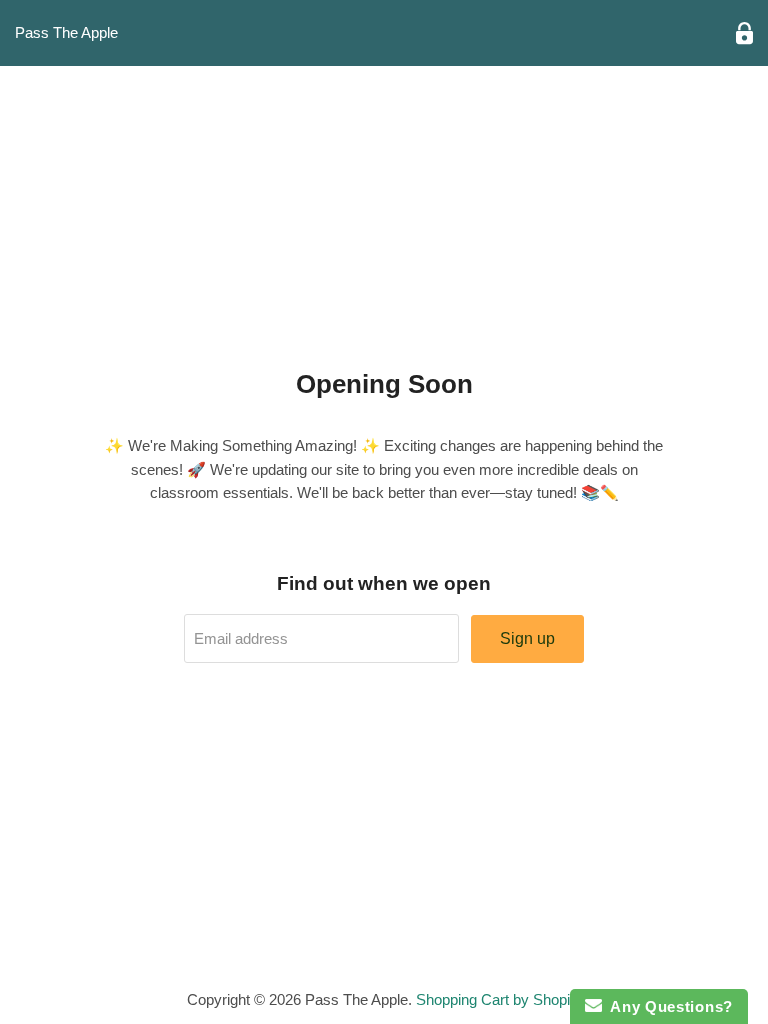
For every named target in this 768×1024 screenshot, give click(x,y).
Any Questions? (667, 1006)
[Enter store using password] (744, 33)
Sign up (527, 638)
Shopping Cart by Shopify (499, 999)
